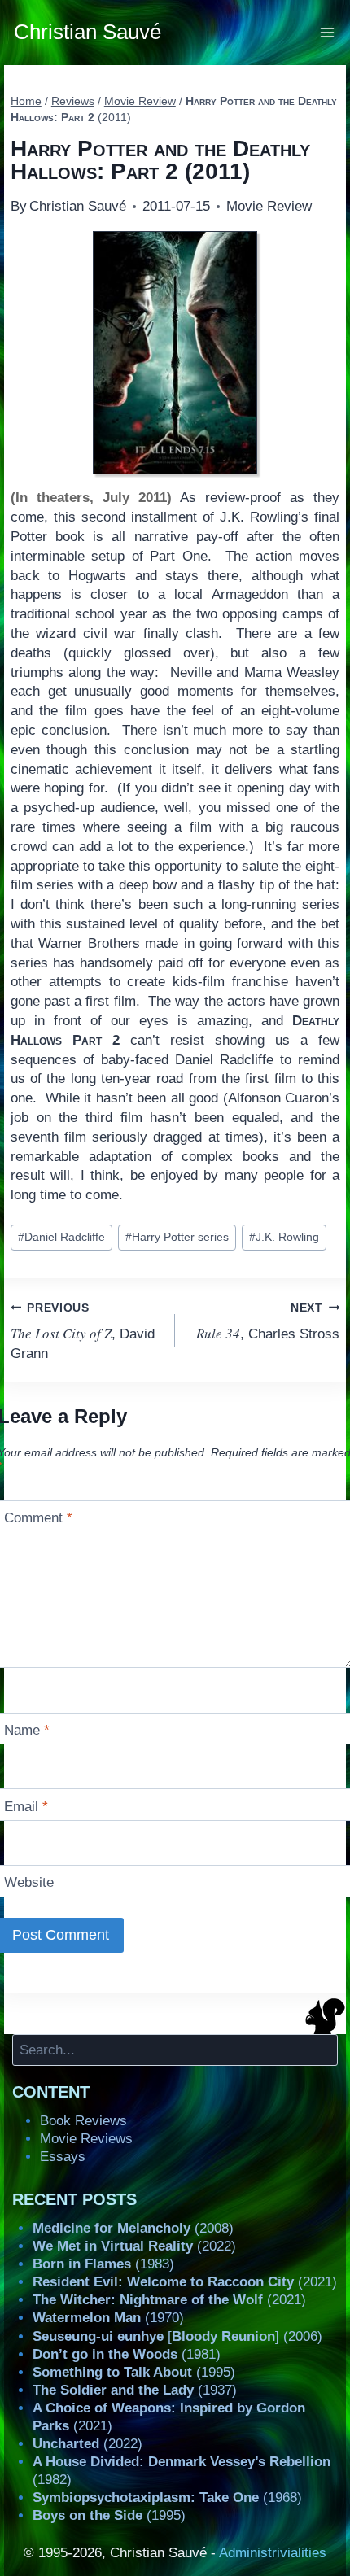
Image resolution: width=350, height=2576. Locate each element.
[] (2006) (177, 2336)
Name (27, 1730)
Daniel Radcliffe (61, 1237)
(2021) (185, 2282)
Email (26, 1807)
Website (29, 1882)
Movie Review (269, 206)
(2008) (133, 2228)
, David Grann (83, 1332)
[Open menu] (328, 32)
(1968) (167, 2497)
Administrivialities (273, 2553)
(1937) (135, 2390)
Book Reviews (83, 2121)
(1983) (103, 2264)
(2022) (134, 2246)
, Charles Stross (268, 1322)
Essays (63, 2157)
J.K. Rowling (284, 1237)
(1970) (108, 2318)
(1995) (134, 2372)
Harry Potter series (177, 1237)
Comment (38, 1518)
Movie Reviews (86, 2139)
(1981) (127, 2354)
